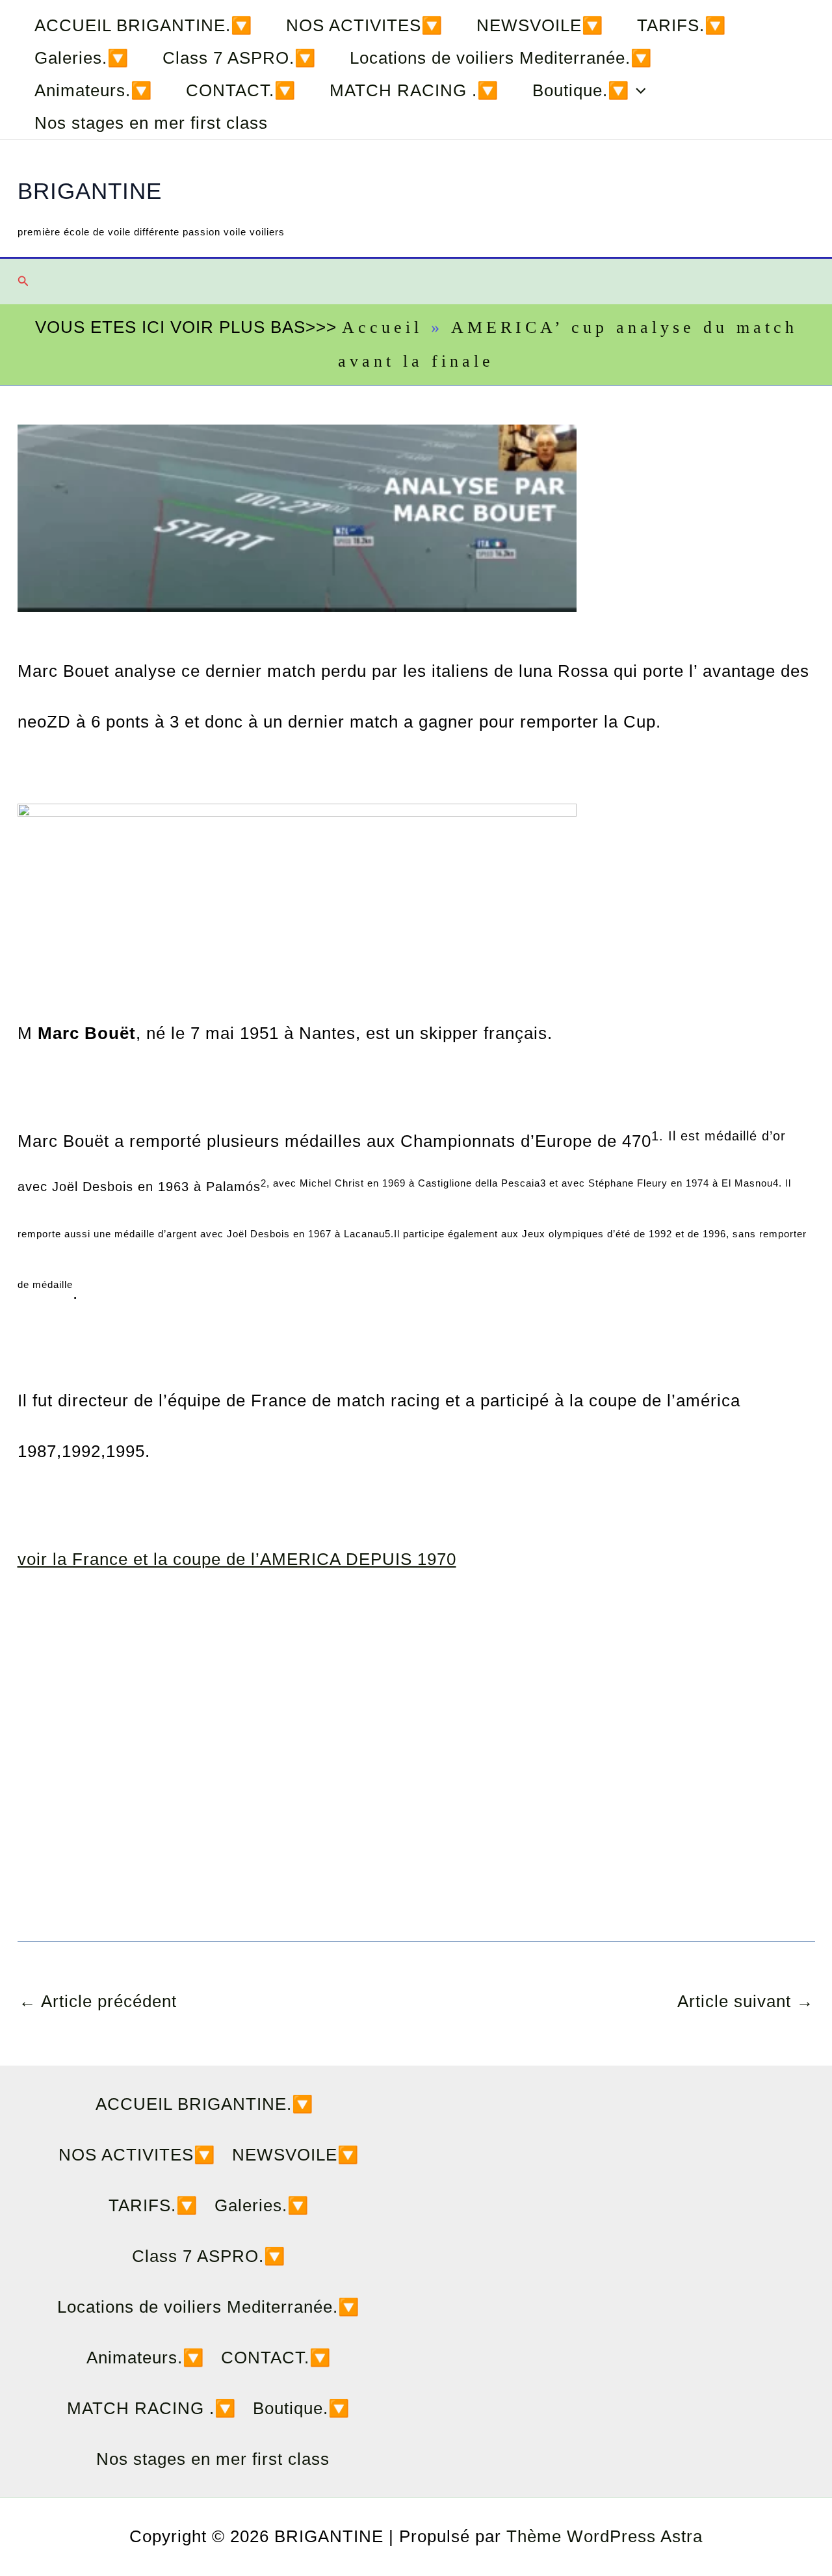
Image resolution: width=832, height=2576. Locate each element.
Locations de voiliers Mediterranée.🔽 (501, 58)
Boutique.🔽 (581, 90)
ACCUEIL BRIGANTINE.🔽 (143, 25)
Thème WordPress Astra (604, 2536)
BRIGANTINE (90, 191)
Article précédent (98, 2001)
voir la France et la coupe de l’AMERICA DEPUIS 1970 (237, 1559)
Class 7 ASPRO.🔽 (239, 58)
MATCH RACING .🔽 (414, 90)
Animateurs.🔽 (93, 90)
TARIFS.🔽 (682, 25)
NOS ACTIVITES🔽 (364, 25)
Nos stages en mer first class (151, 123)
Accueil (382, 327)
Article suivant (746, 2001)
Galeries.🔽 (82, 58)
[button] (638, 90)
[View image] (297, 897)
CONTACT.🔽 (241, 90)
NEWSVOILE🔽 (540, 25)
